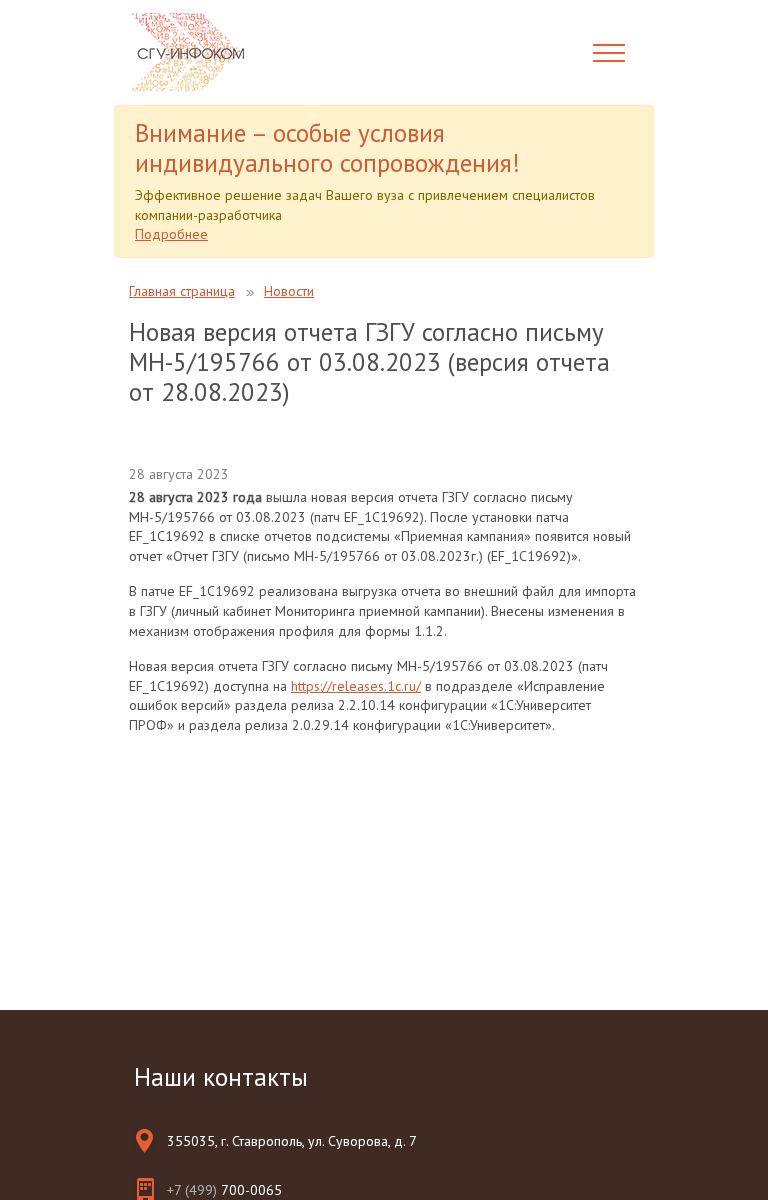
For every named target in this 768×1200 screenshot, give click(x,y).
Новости (289, 291)
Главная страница (182, 291)
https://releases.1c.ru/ (356, 686)
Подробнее (171, 234)
